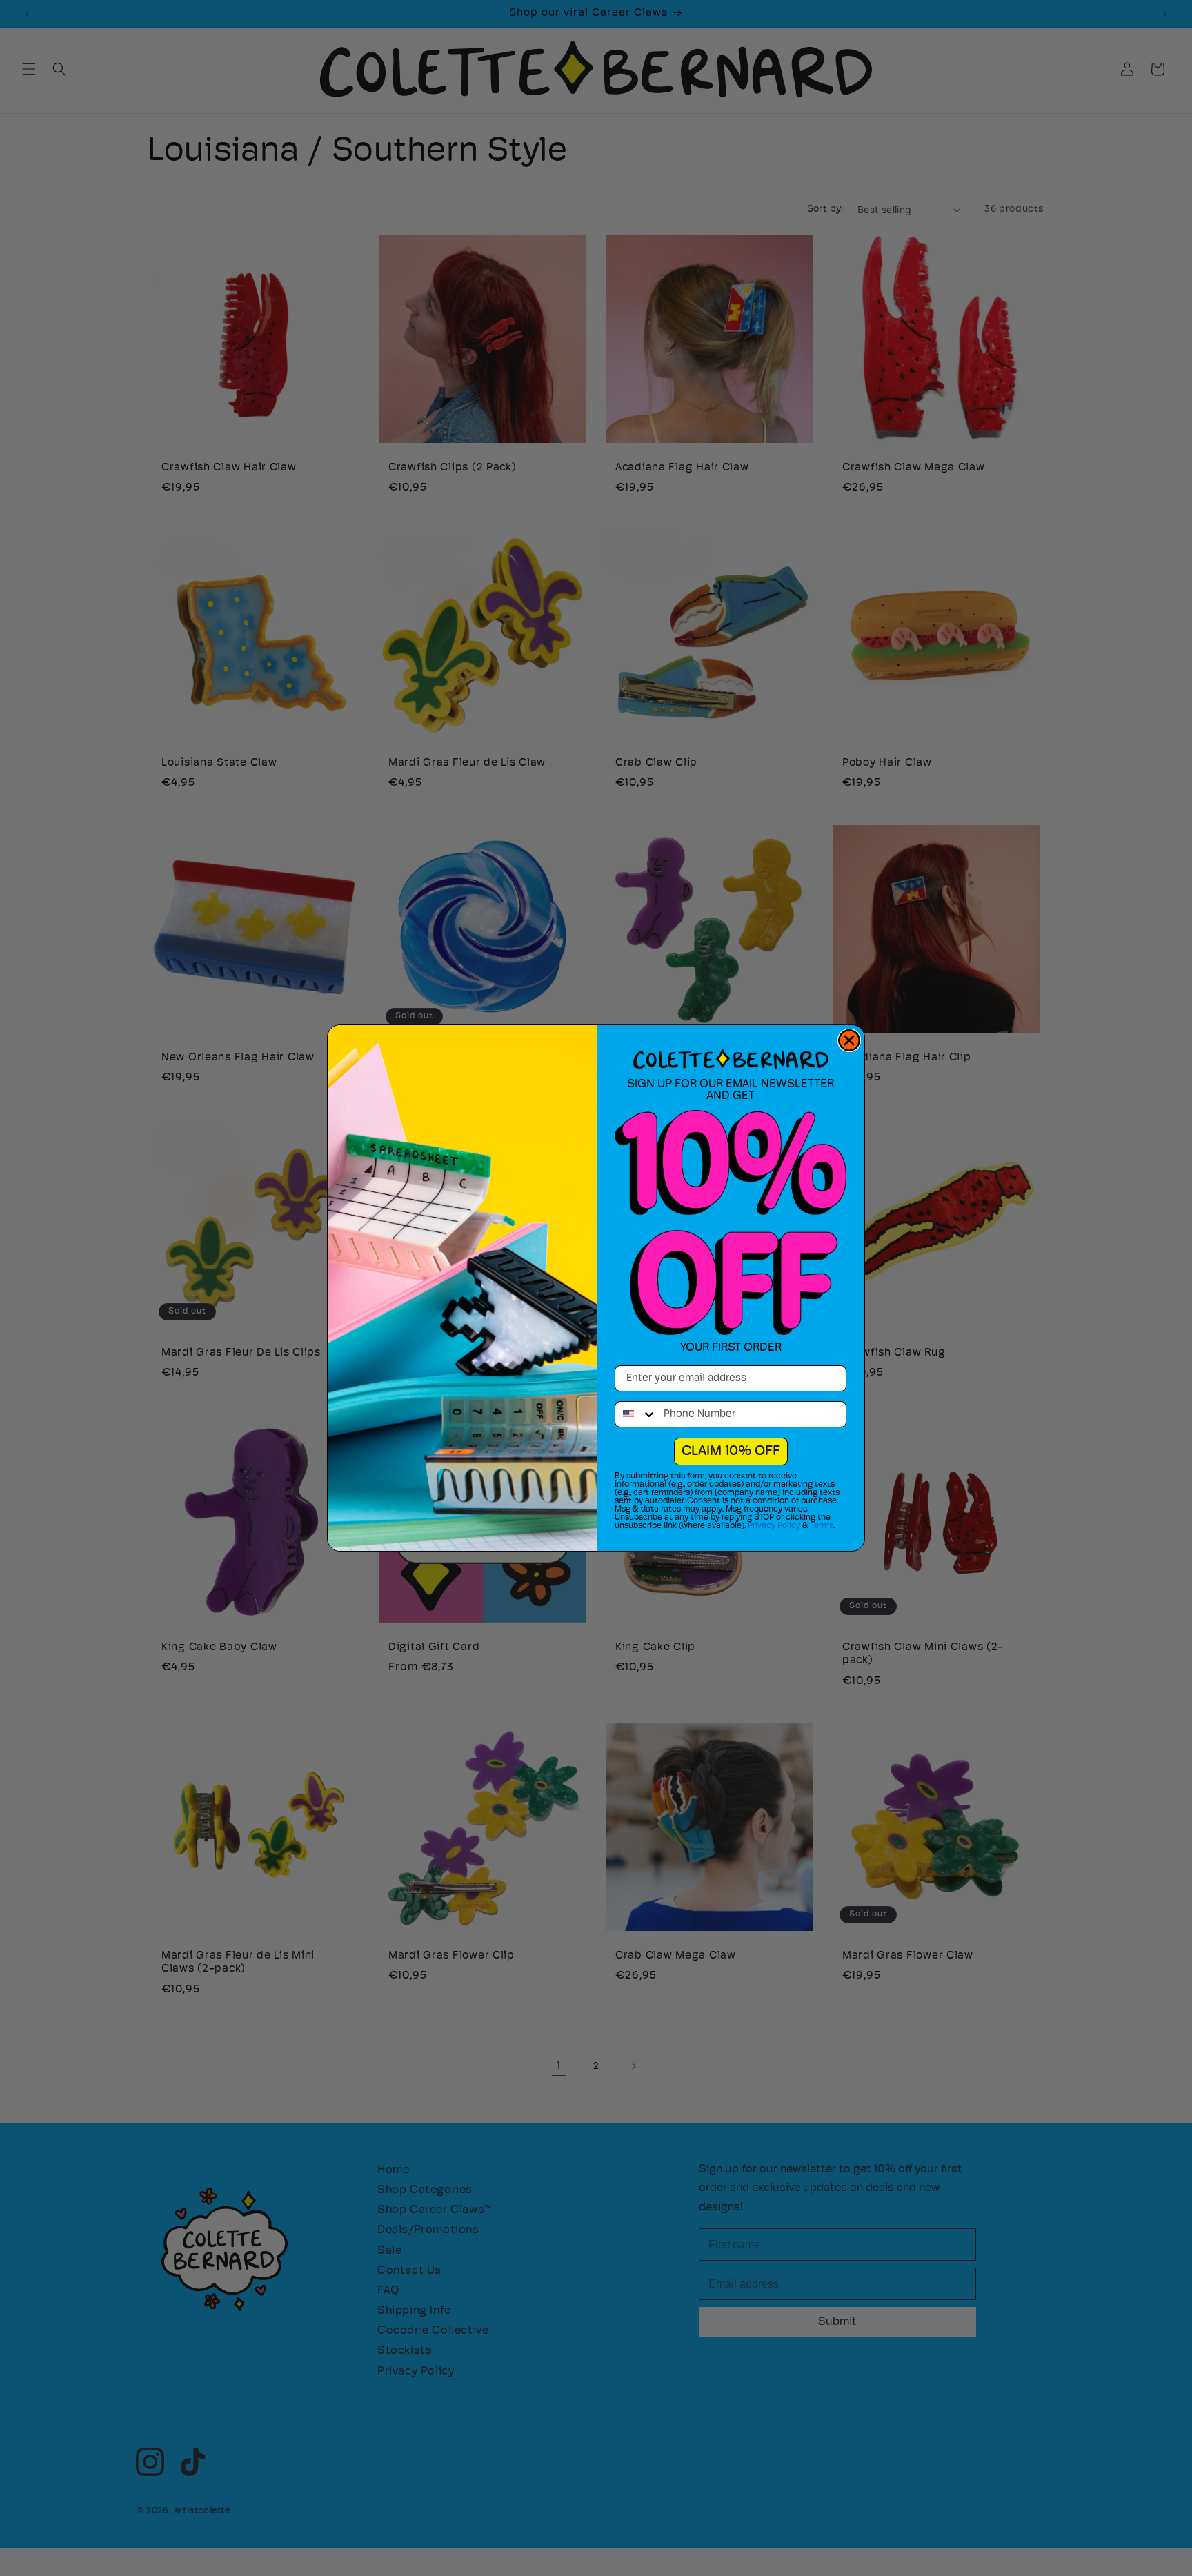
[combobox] (636, 1414)
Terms (822, 1526)
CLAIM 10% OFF (731, 1452)
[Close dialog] (849, 1040)
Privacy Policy (774, 1526)
